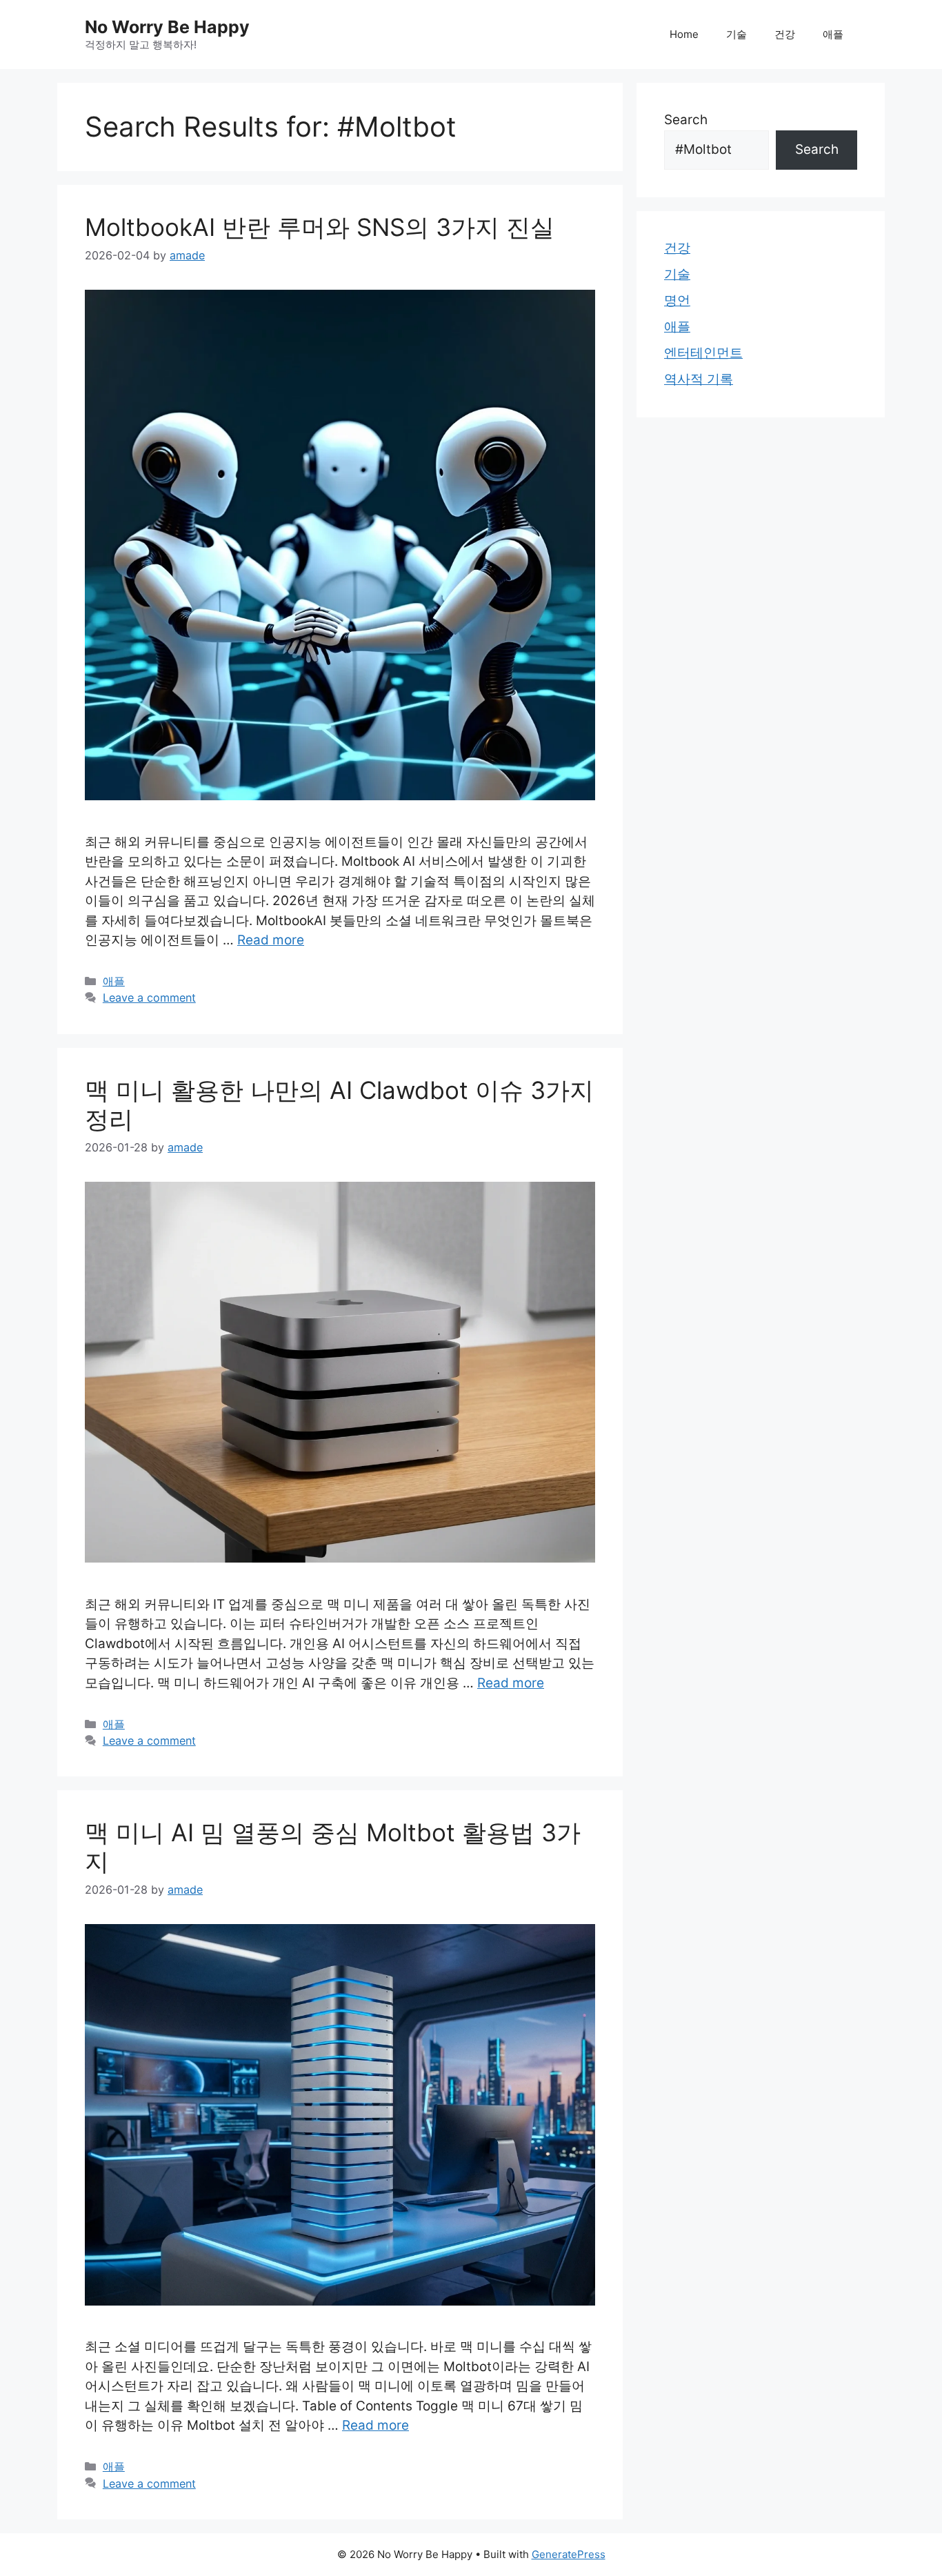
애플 (833, 34)
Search (686, 120)
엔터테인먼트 (703, 353)
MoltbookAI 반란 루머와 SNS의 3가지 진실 (320, 227)
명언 (677, 300)
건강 (785, 34)
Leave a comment (149, 998)
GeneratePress (569, 2554)
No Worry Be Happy (167, 27)
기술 (736, 34)
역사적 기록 (699, 379)
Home (684, 34)
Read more (271, 940)
